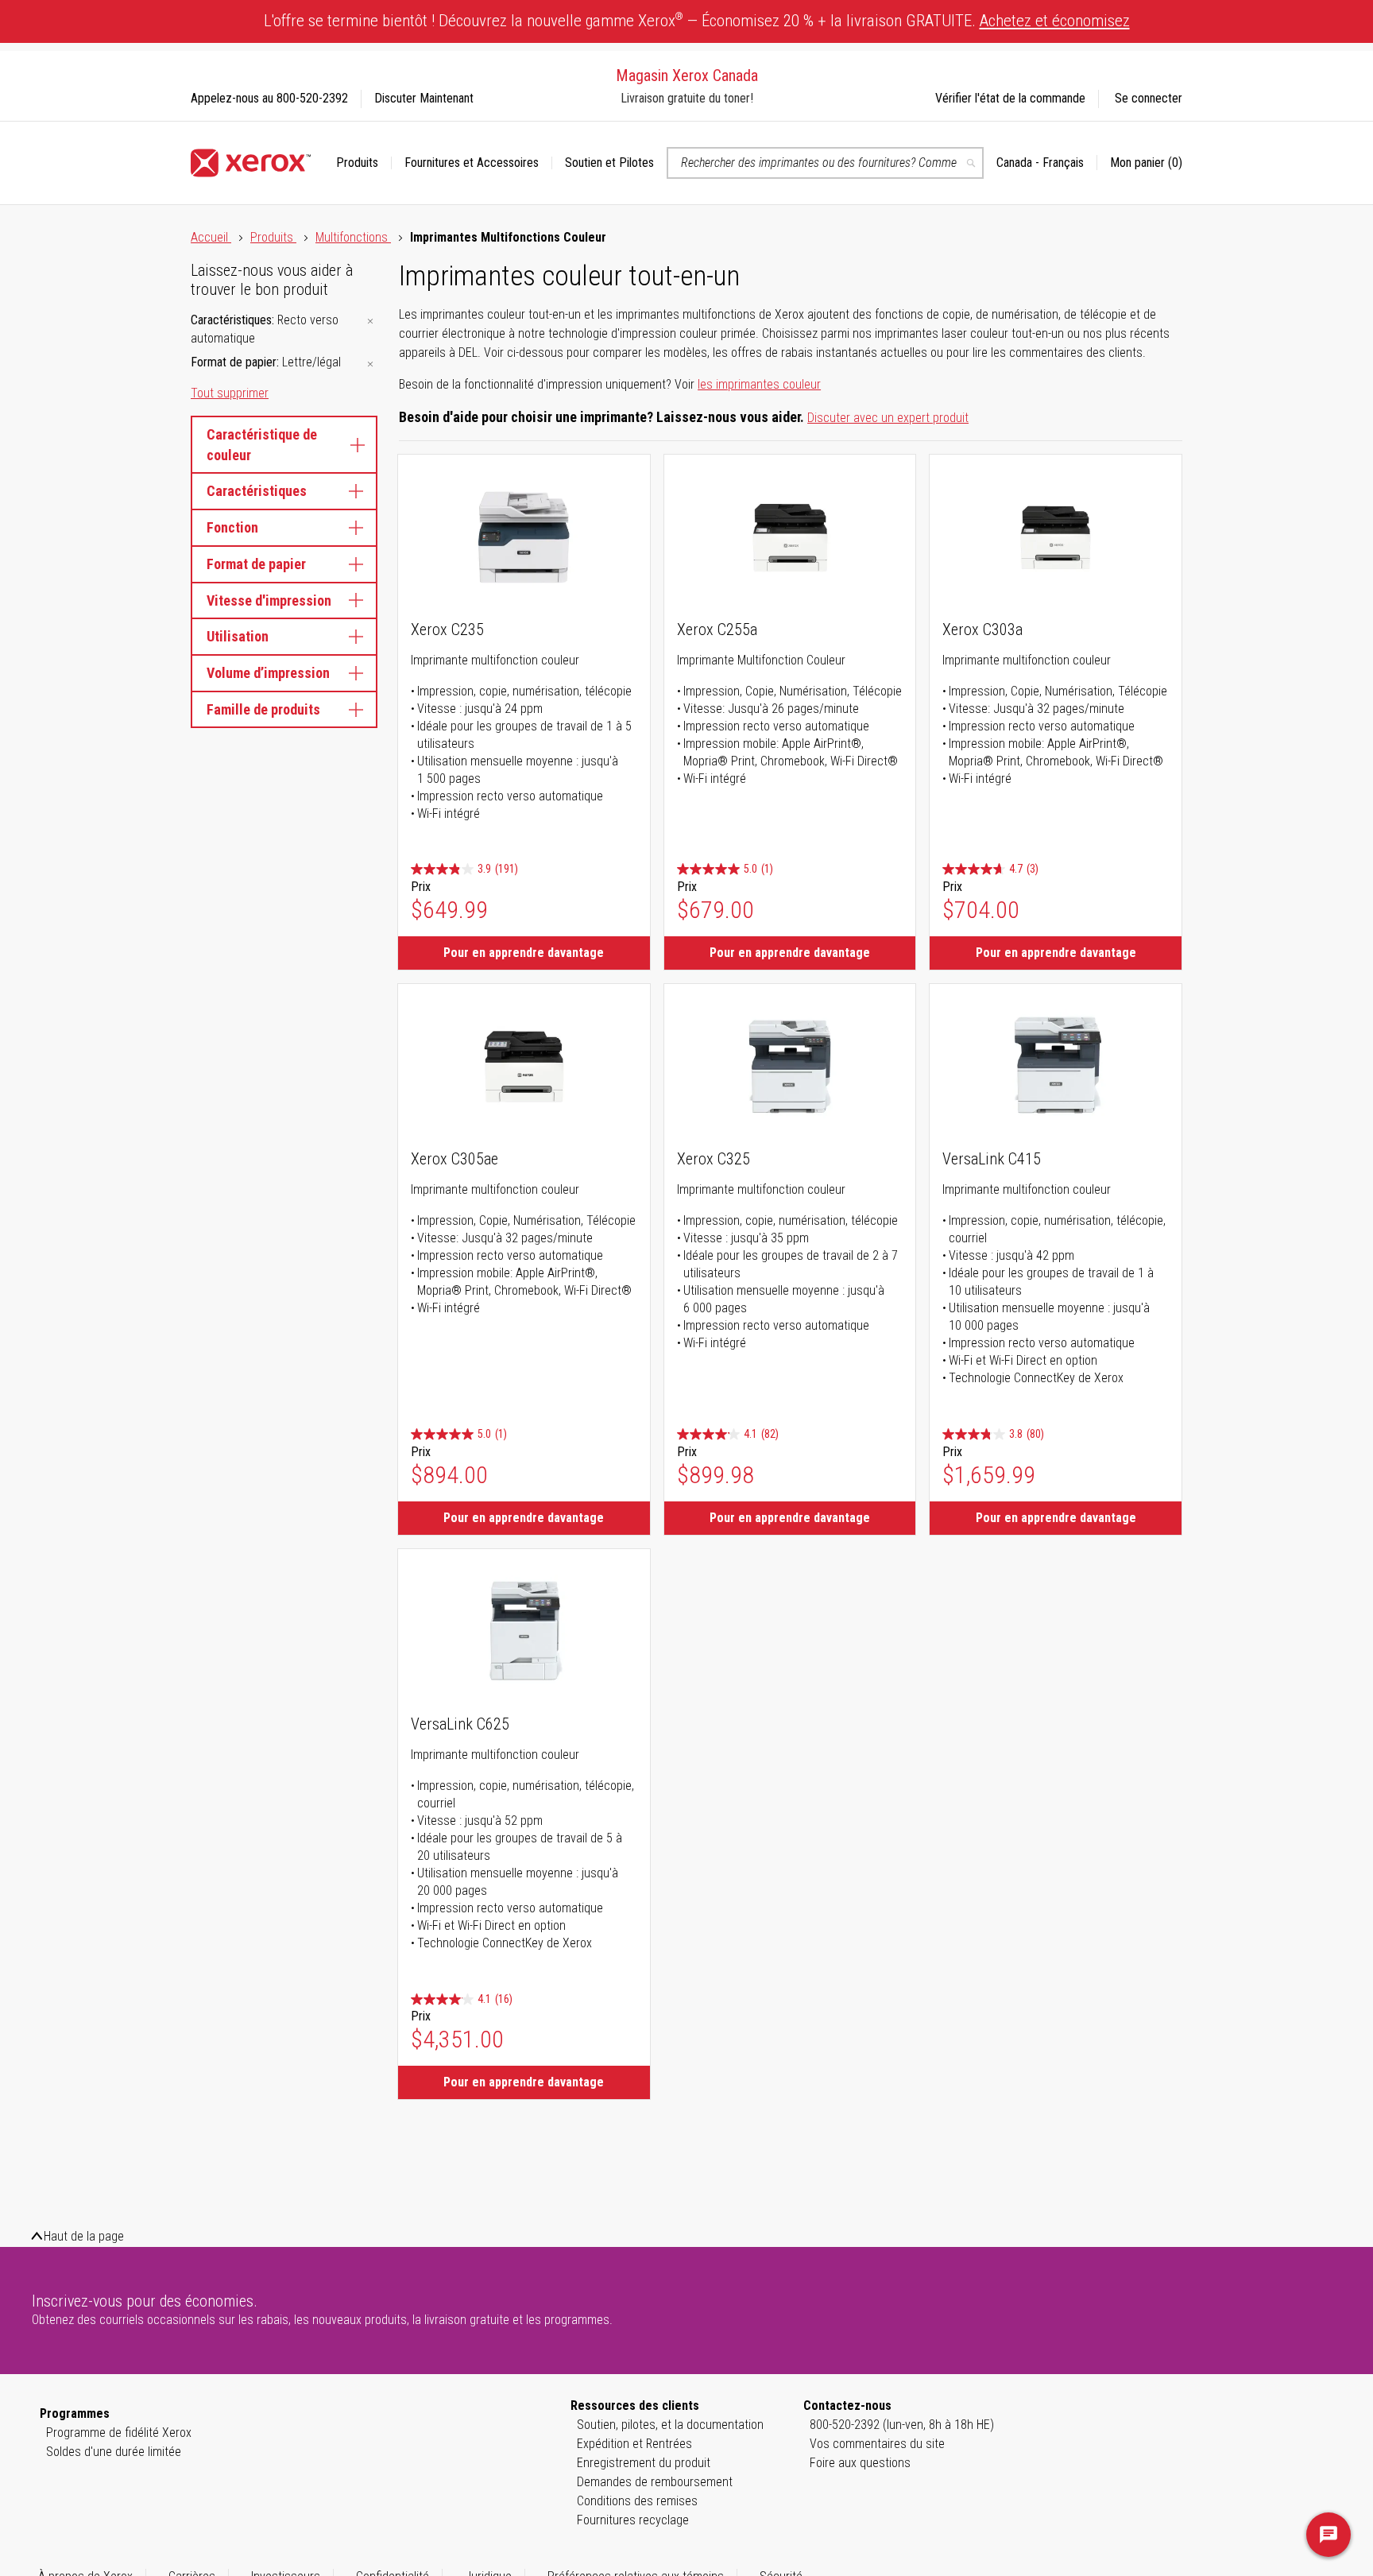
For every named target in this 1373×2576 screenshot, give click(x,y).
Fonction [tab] (232, 527)
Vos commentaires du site (877, 2444)
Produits (273, 237)
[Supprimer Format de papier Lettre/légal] (370, 364)
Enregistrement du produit (644, 2463)
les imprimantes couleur (759, 384)
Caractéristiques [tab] (257, 491)
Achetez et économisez (1055, 21)
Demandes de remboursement (655, 2482)
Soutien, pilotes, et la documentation (670, 2425)
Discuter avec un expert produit (888, 418)
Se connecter (1149, 98)
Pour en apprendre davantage (524, 953)
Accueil (211, 237)
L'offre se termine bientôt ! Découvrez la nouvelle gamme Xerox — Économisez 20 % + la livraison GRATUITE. (697, 20)
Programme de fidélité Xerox (119, 2433)
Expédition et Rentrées (634, 2444)
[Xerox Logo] (251, 163)
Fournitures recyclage (633, 2520)
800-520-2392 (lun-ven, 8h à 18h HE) (902, 2425)
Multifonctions (353, 237)
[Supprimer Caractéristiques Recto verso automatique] (370, 322)
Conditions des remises (637, 2501)
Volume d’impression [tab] (268, 673)
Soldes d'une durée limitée (114, 2452)
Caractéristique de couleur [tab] (262, 445)
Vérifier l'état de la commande (1010, 98)
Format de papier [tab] (256, 564)
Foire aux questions (860, 2463)
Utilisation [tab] (238, 636)
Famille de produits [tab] (263, 709)
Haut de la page (84, 2236)
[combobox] (825, 163)
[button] (1047, 163)
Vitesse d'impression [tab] (269, 600)
